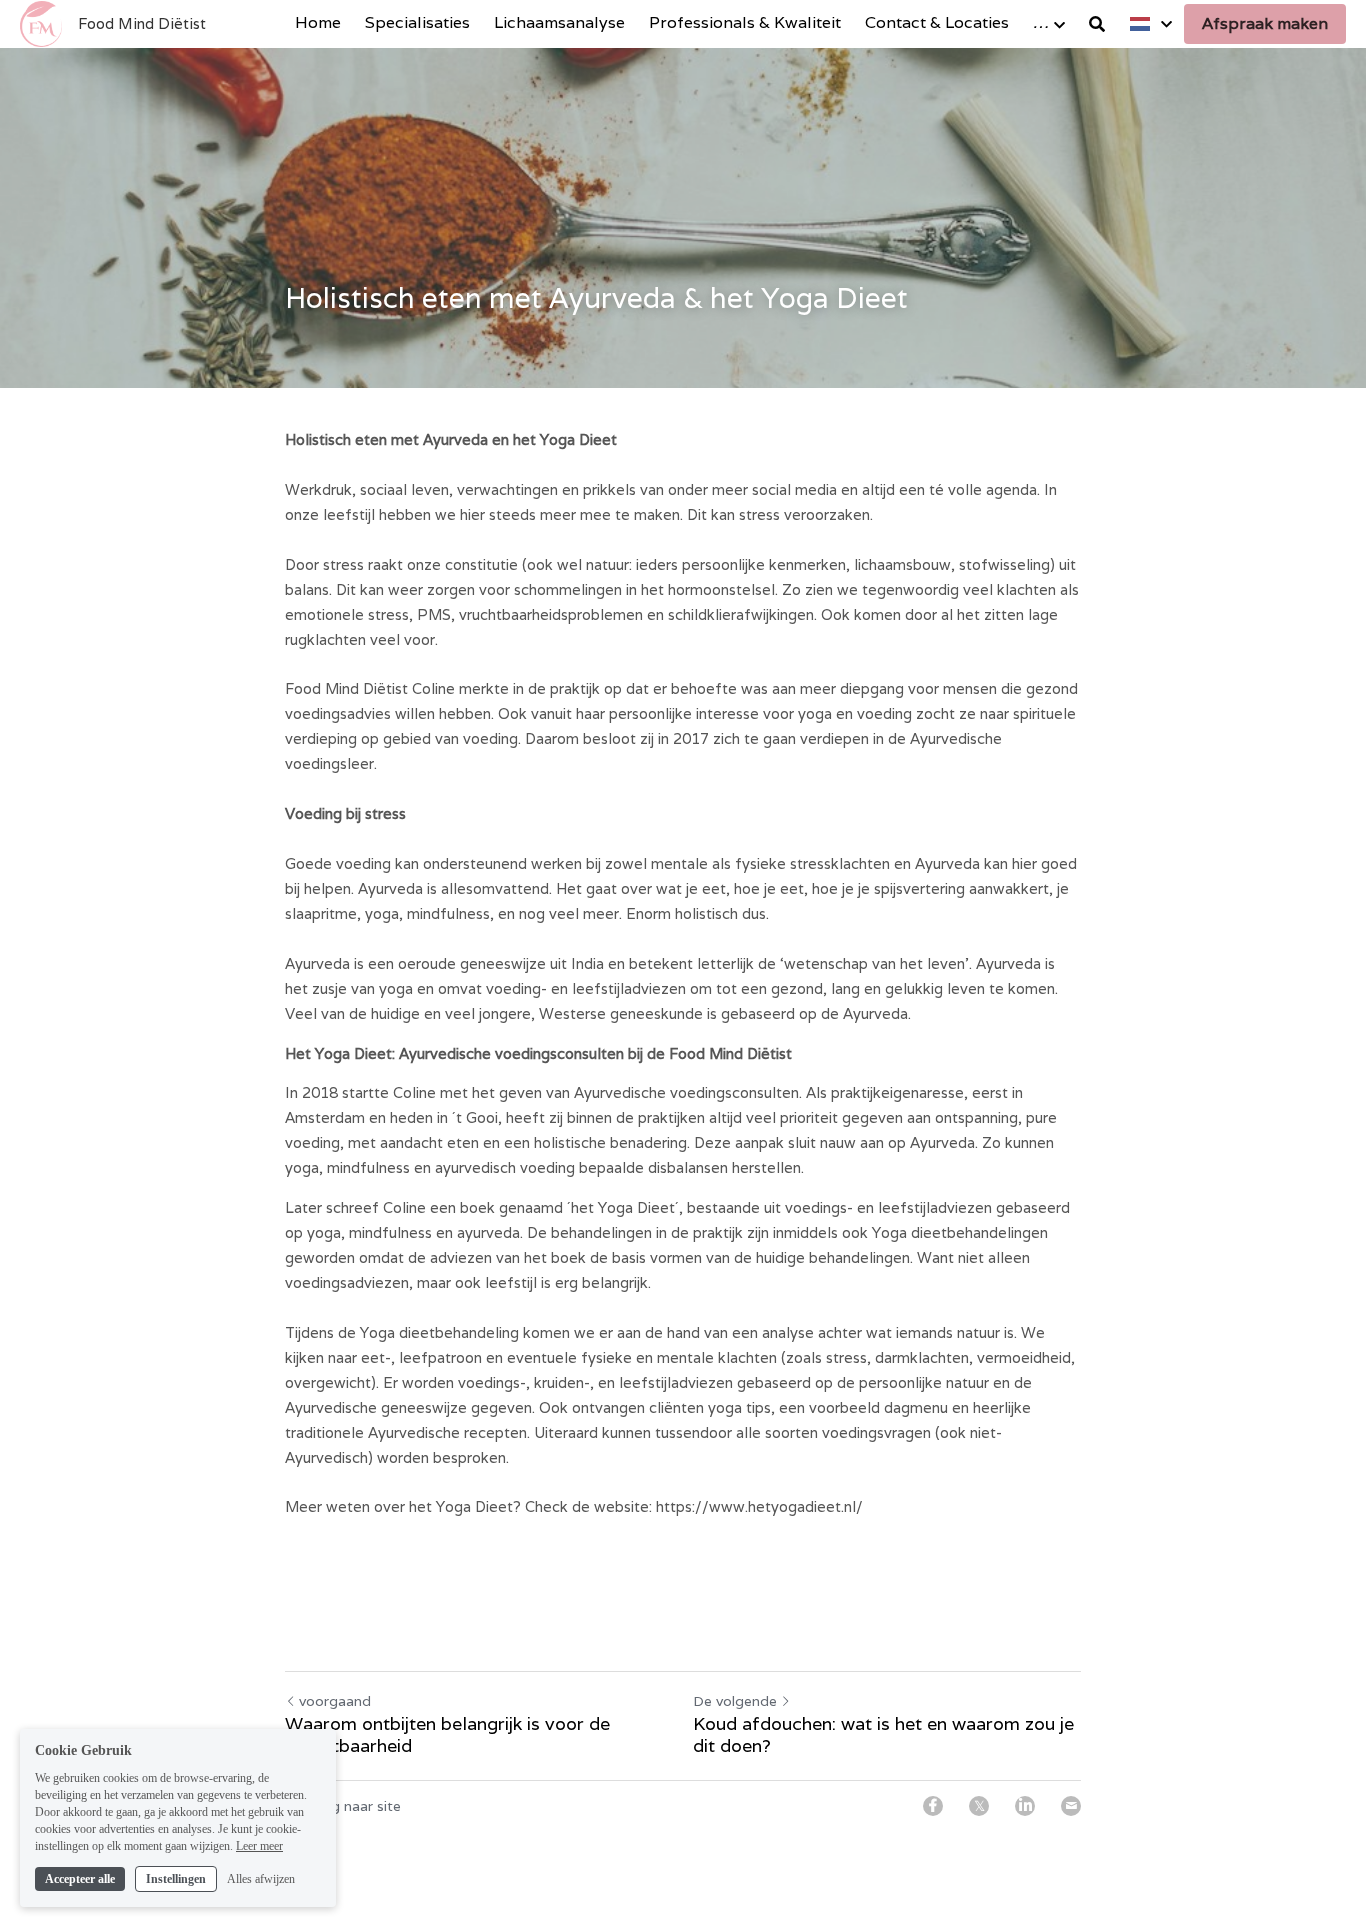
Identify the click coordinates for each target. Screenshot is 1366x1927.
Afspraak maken (1265, 23)
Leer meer (259, 1845)
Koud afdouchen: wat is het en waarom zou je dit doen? (883, 1735)
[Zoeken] (1097, 24)
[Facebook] (933, 1806)
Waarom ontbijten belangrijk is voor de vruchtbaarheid (447, 1735)
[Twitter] (979, 1806)
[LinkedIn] (1025, 1806)
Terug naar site (350, 1806)
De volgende (735, 1701)
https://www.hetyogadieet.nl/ (759, 1506)
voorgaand (335, 1701)
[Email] (1071, 1806)
